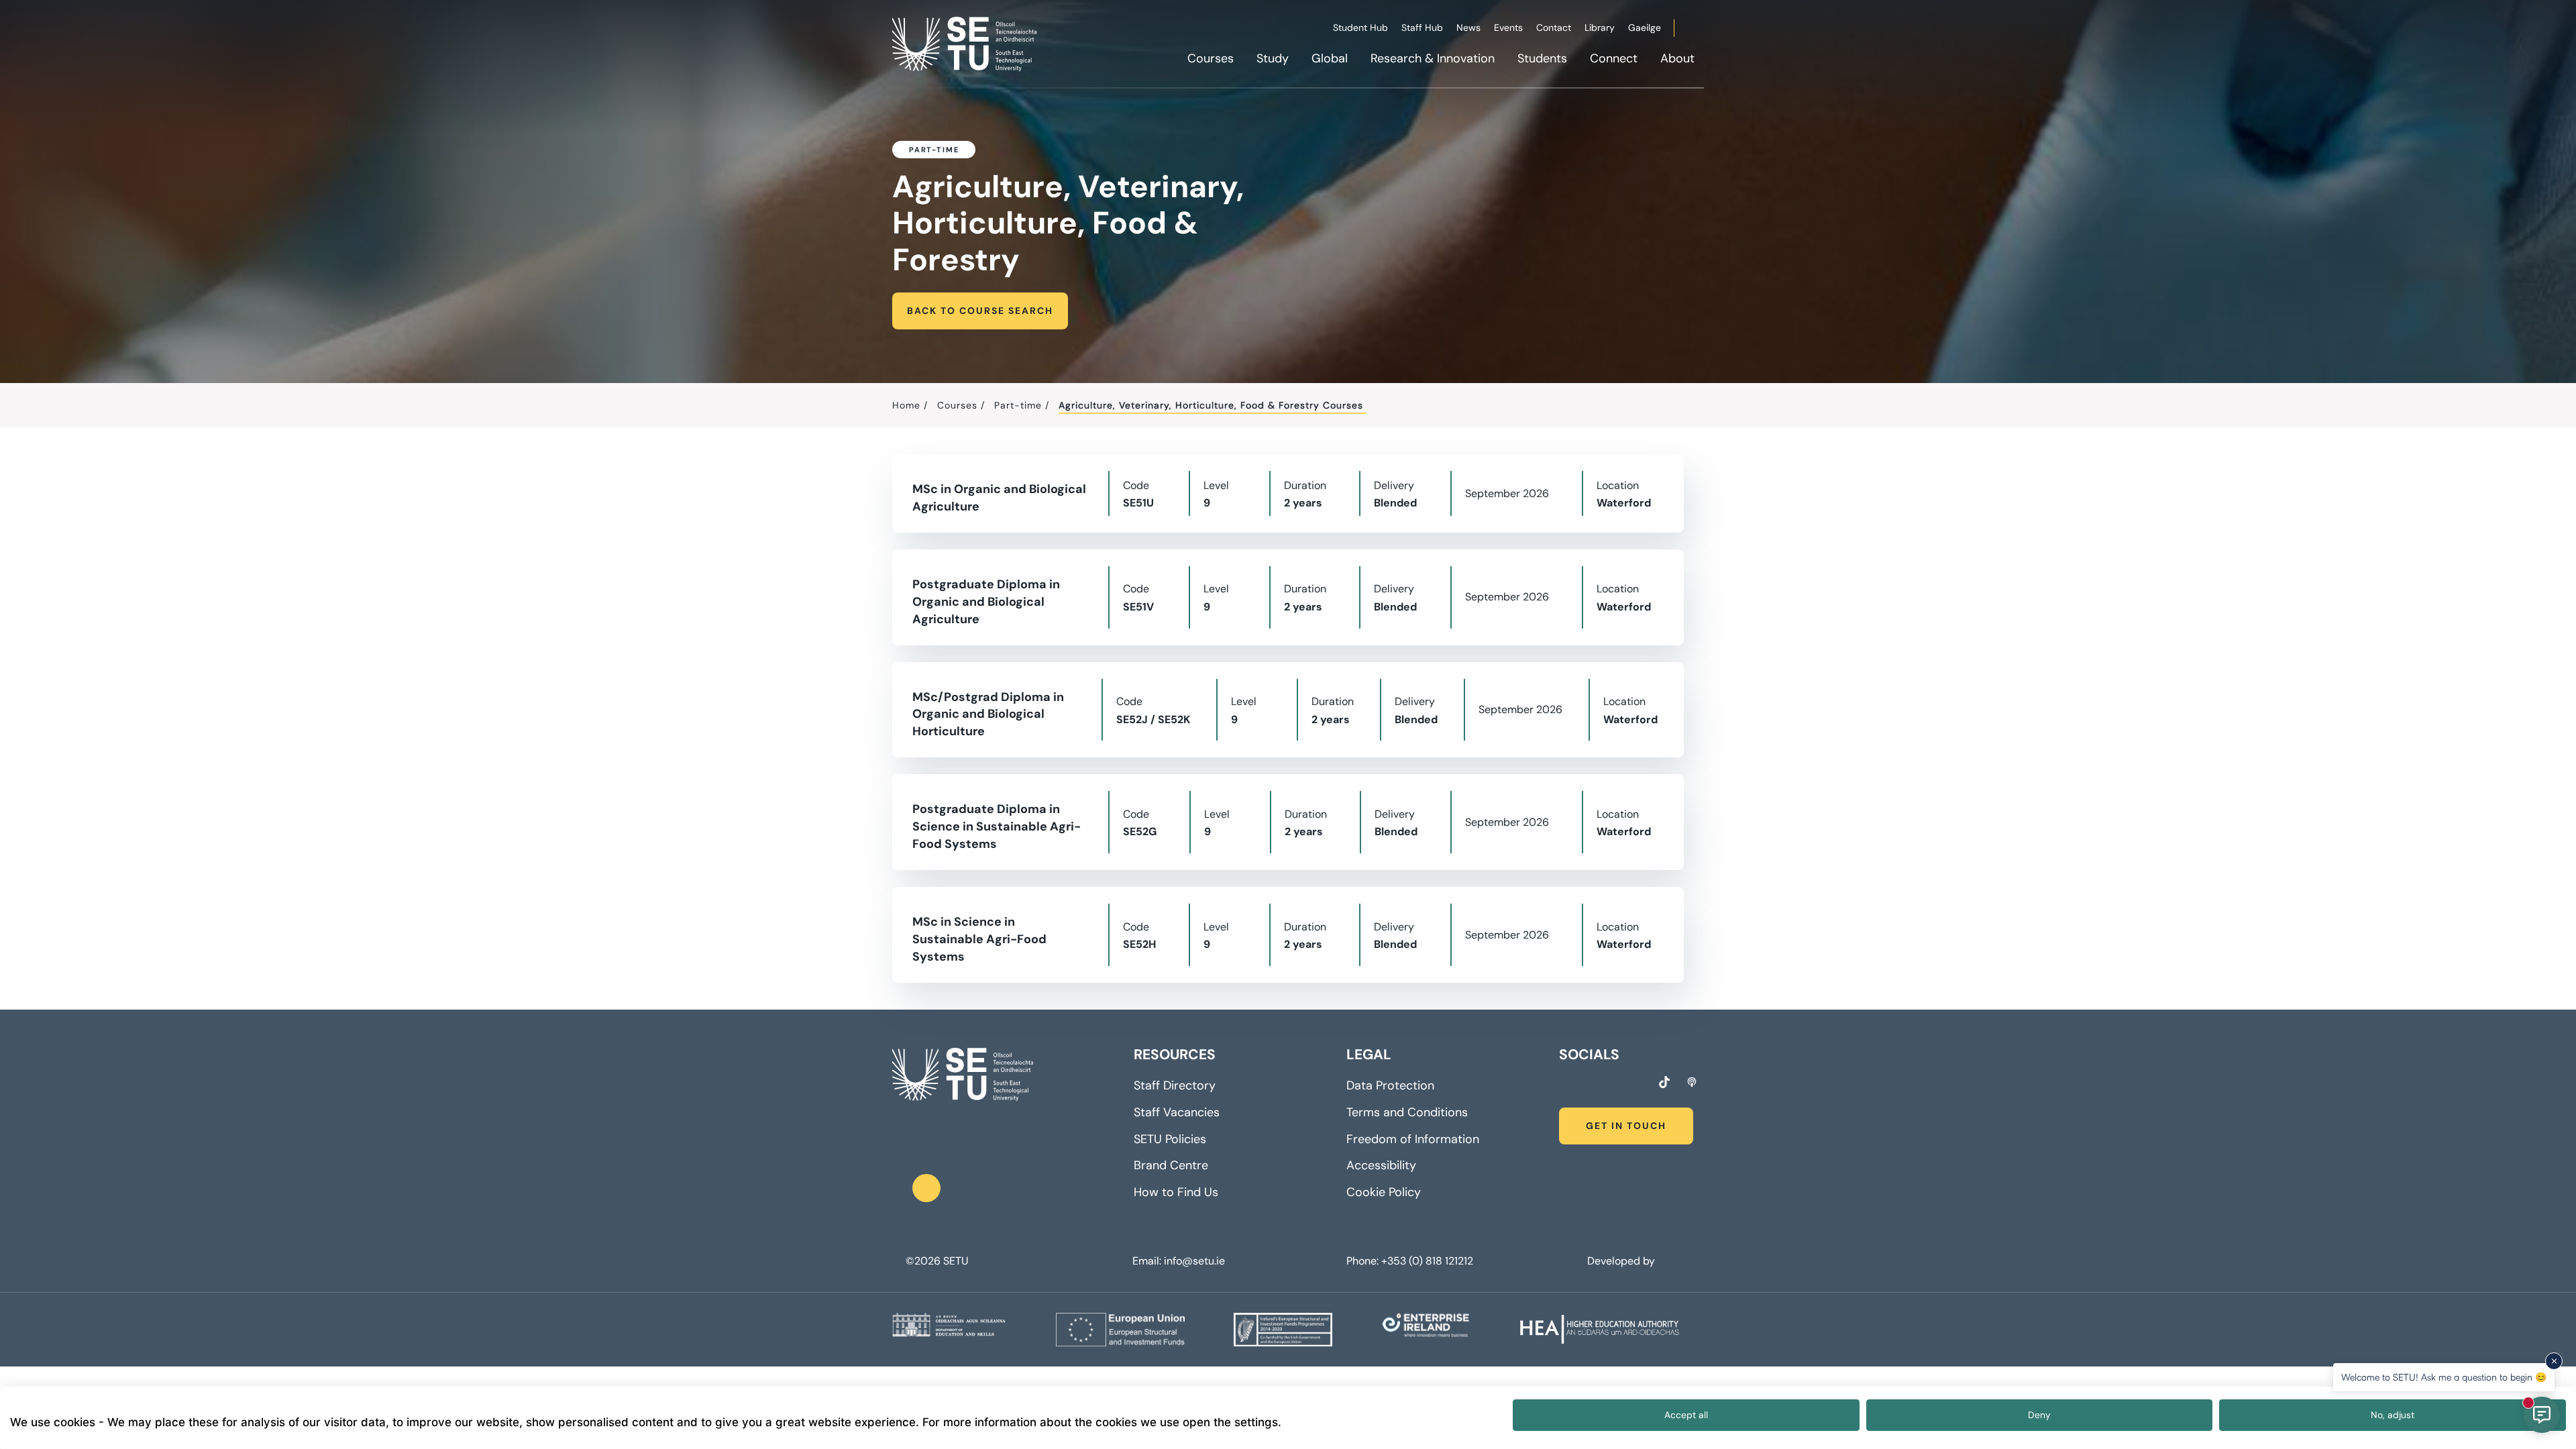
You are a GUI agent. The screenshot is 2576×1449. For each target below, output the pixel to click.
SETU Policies (1170, 1139)
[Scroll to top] (926, 1188)
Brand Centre (1171, 1165)
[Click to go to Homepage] (966, 44)
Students (1542, 58)
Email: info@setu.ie (1179, 1261)
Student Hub (1360, 28)
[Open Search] (1702, 30)
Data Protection (1390, 1085)
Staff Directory (1175, 1085)
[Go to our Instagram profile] (1589, 1084)
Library (1600, 28)
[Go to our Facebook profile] (1564, 1084)
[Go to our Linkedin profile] (1613, 1084)
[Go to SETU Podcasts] (1692, 1082)
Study (1273, 58)
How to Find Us (1176, 1192)
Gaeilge (1645, 28)
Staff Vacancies (1177, 1112)
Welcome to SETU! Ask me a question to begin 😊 (2444, 1377)
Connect (1614, 58)
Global (1330, 58)
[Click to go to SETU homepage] (963, 1075)
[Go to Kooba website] (1661, 1261)
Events (1508, 28)
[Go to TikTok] (1664, 1082)
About (1677, 58)
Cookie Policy (1384, 1192)
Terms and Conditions (1407, 1112)
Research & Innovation (1433, 58)
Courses (1211, 58)
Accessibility (1381, 1165)
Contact (1554, 28)
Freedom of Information (1413, 1139)
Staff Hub (1422, 28)
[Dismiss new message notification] (2554, 1361)
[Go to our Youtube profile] (1638, 1084)
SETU (956, 1261)
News (1468, 28)
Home (906, 405)
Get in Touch (1626, 1126)
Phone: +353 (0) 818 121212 (1410, 1261)
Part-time (1018, 405)
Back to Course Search (980, 311)
